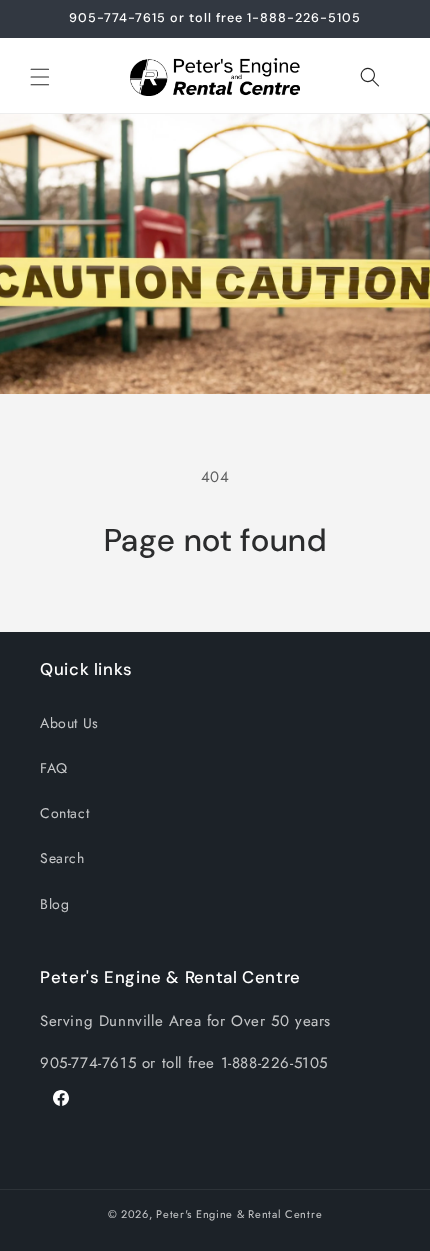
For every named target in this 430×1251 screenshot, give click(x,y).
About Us (69, 723)
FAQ (54, 768)
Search (62, 858)
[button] (40, 77)
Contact (64, 813)
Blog (54, 904)
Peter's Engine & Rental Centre (239, 1214)
